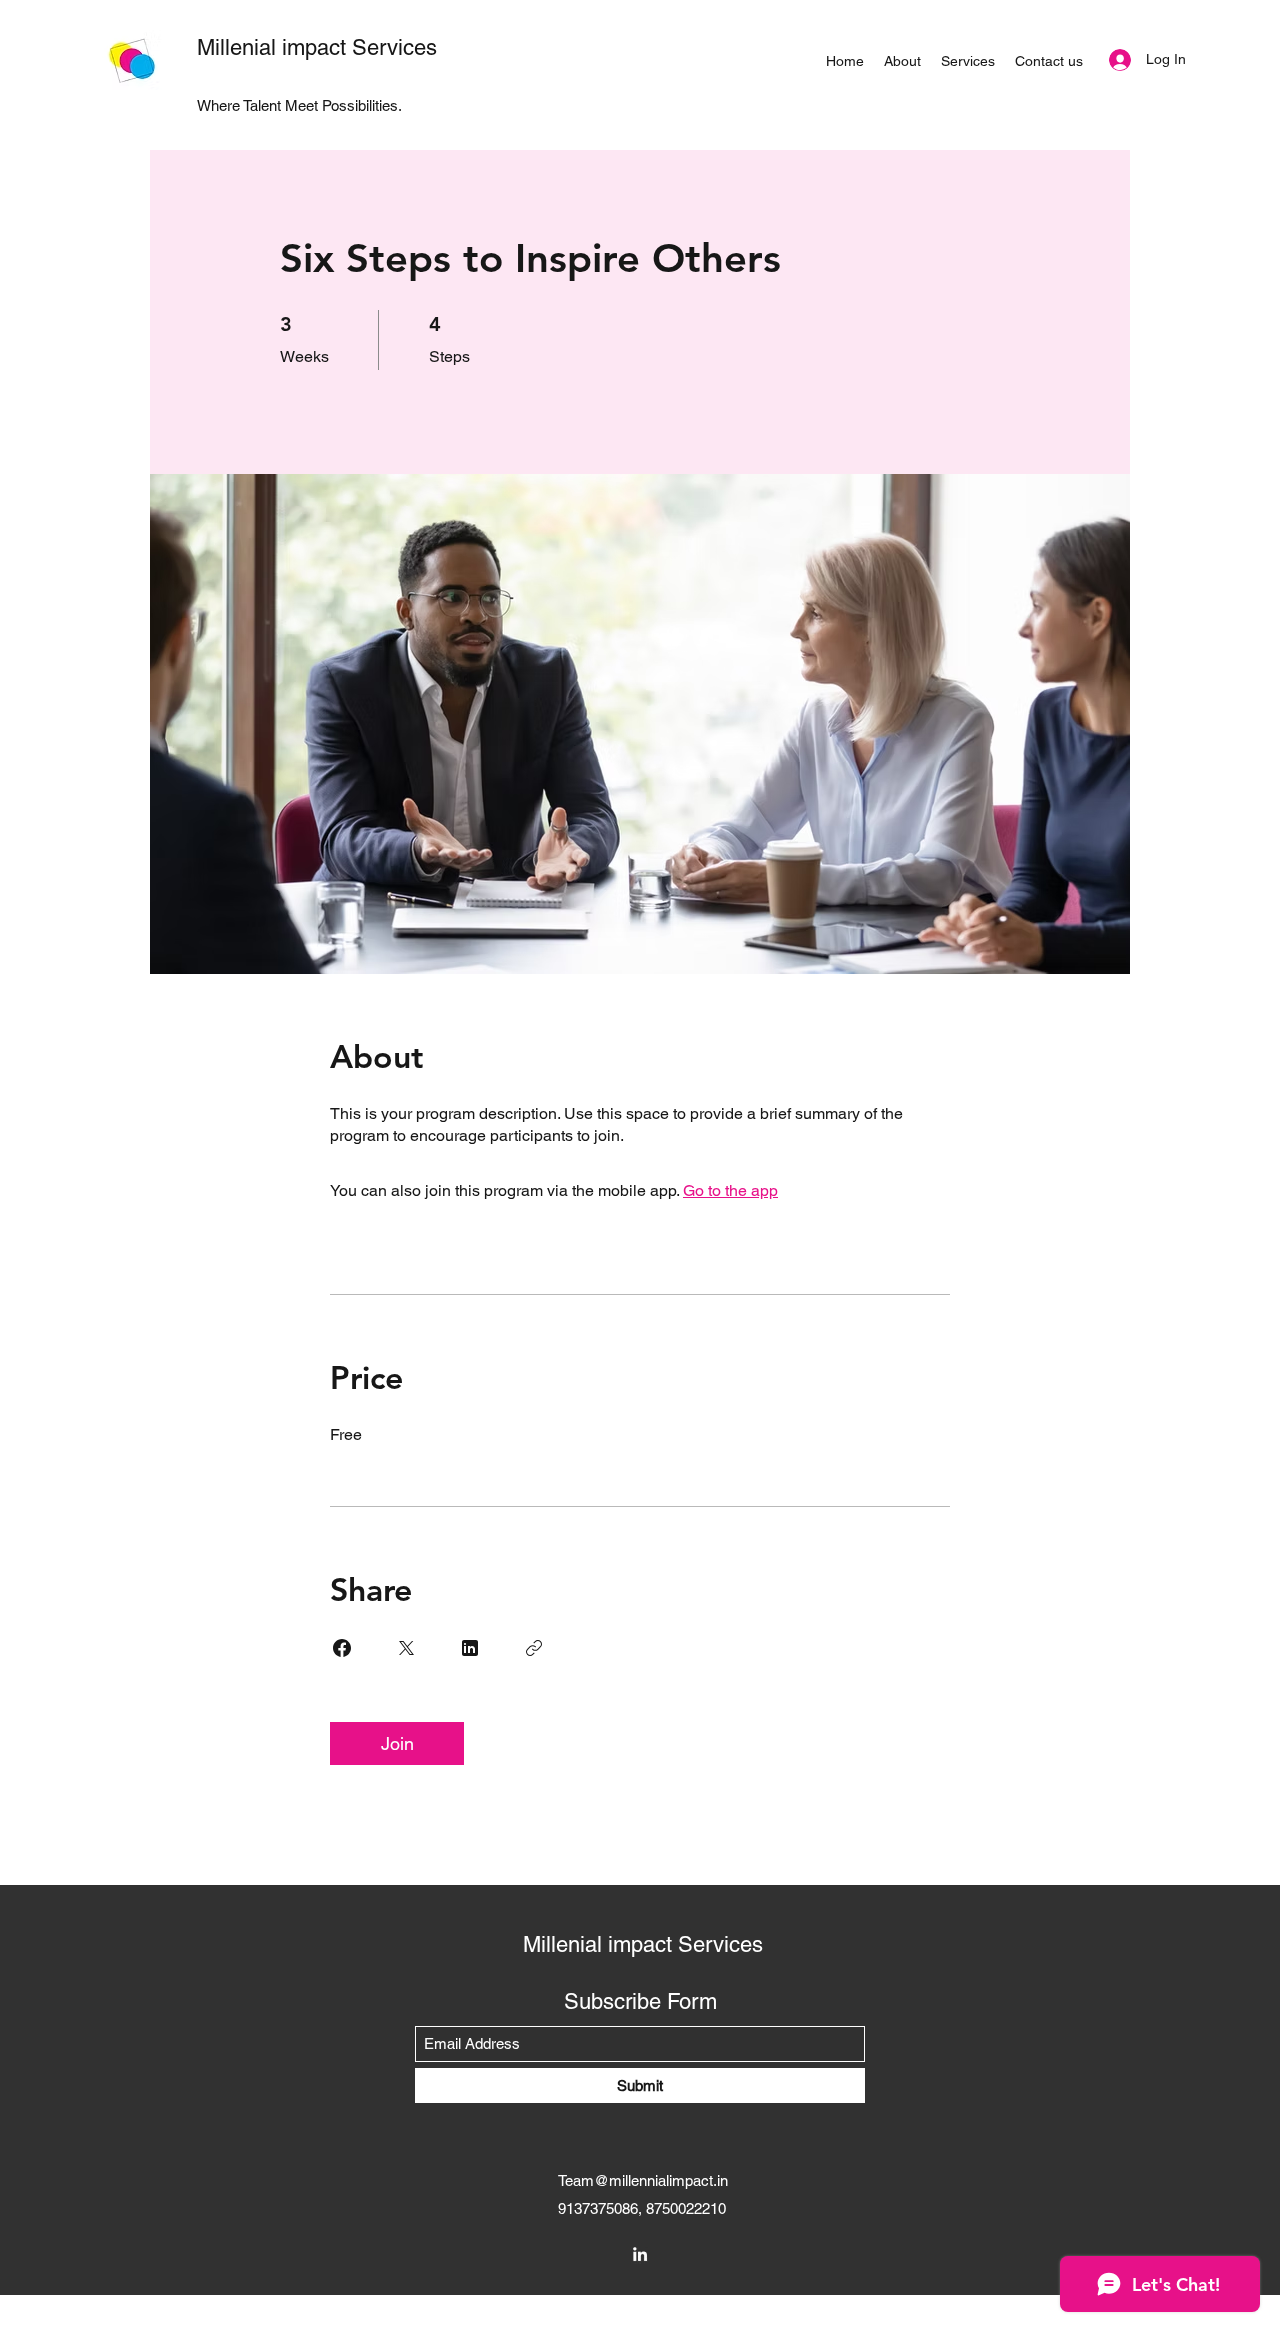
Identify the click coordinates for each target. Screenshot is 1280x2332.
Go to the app (730, 1190)
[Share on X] (406, 1648)
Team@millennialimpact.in (643, 2180)
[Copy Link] (534, 1648)
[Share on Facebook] (342, 1648)
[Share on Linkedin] (470, 1648)
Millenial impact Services (317, 47)
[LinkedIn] (640, 2254)
